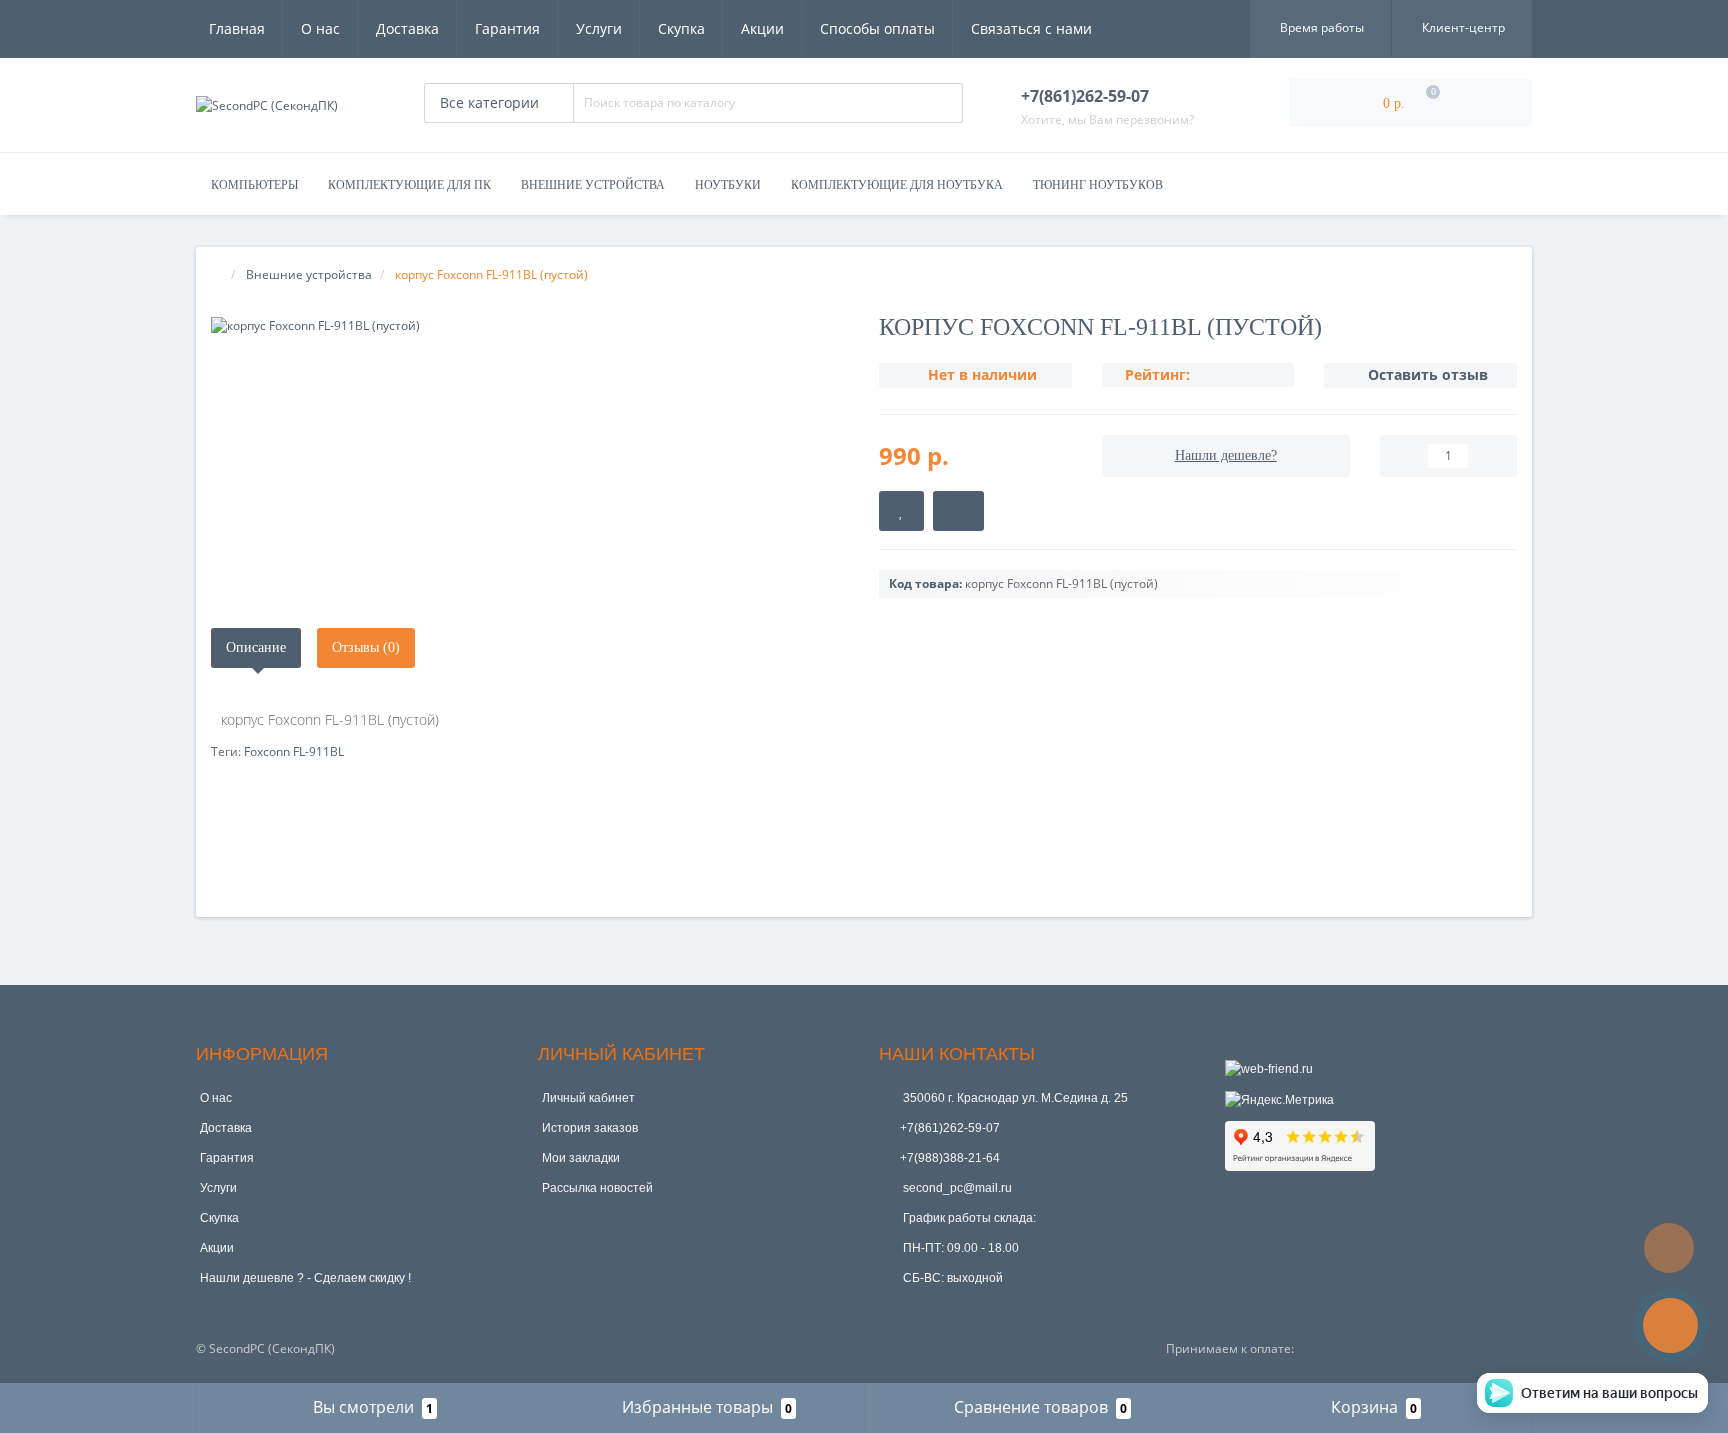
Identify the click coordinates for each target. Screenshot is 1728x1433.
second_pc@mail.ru (956, 1188)
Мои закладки (581, 1158)
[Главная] (217, 274)
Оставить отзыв (1428, 374)
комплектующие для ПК (409, 185)
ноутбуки (728, 185)
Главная (237, 28)
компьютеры (254, 185)
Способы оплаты (877, 28)
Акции (762, 28)
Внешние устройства (593, 185)
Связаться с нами (1031, 28)
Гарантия (507, 28)
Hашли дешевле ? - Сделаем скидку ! (305, 1278)
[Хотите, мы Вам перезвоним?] (1670, 1325)
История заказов (590, 1128)
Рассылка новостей (597, 1188)
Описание (256, 647)
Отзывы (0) (366, 647)
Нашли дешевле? (1226, 455)
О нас (320, 28)
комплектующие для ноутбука (897, 185)
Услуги (599, 28)
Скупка (681, 28)
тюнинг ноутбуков (1098, 185)
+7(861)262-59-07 (950, 1128)
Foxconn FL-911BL (294, 751)
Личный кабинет (588, 1098)
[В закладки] (901, 511)
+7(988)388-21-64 (950, 1158)
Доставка (407, 28)
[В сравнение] (958, 511)
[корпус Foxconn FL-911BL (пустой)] (530, 325)
